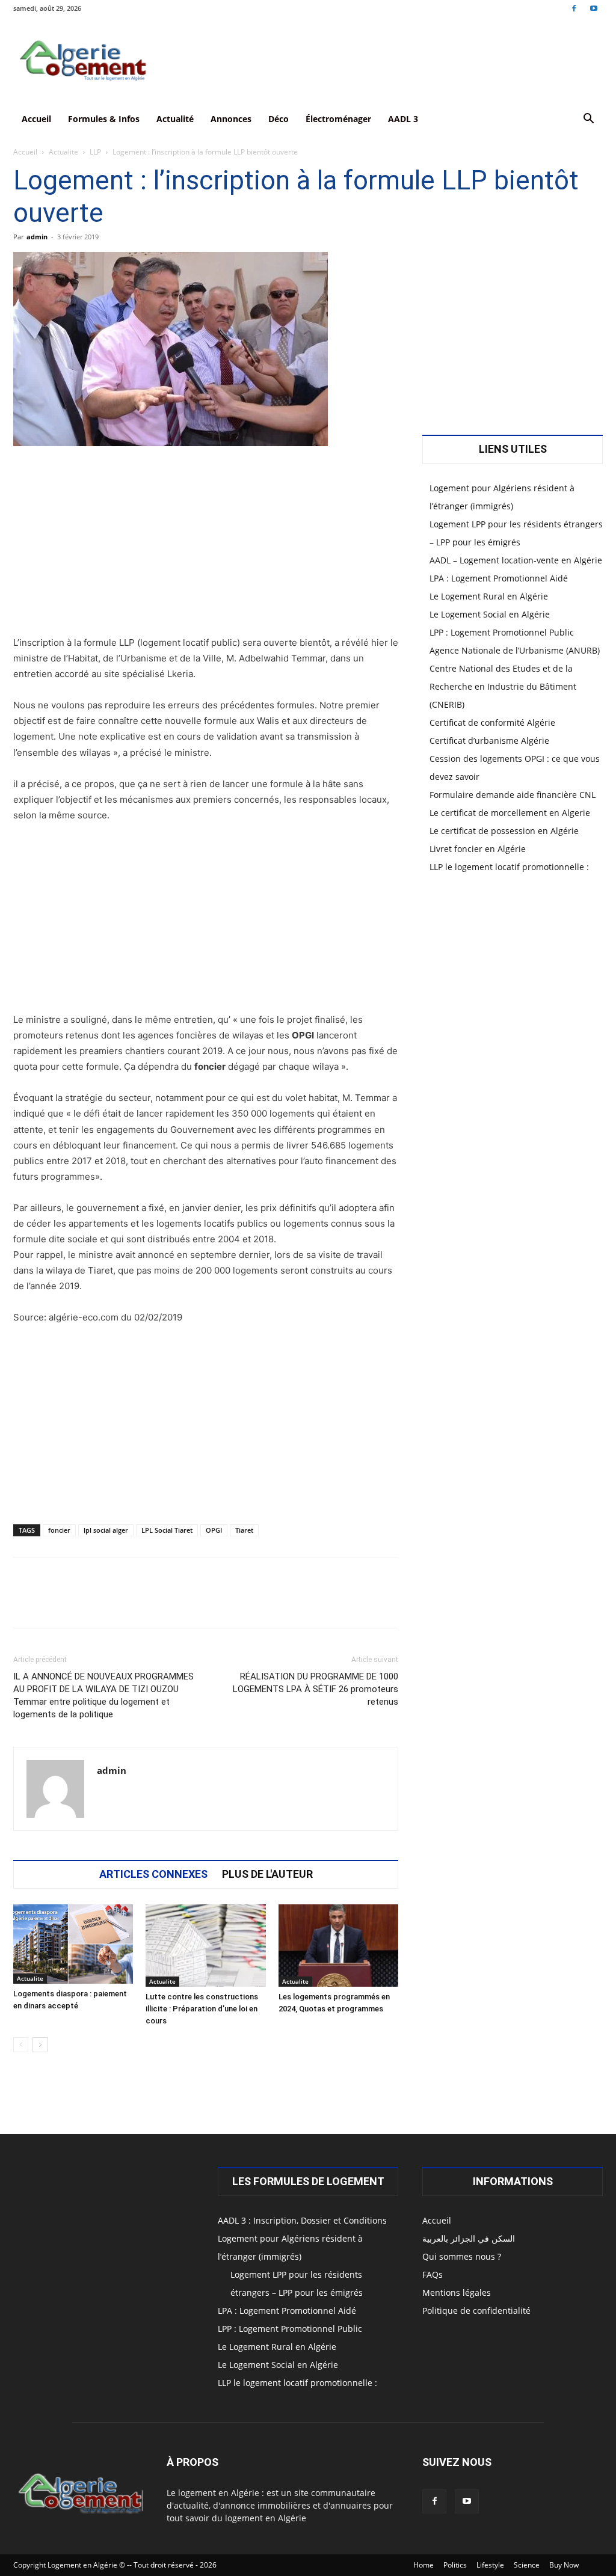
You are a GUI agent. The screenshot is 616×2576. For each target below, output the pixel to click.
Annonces (231, 119)
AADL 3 (403, 119)
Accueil (36, 119)
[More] (385, 1603)
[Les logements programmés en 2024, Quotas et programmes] (338, 1946)
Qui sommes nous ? (462, 2256)
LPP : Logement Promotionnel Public (502, 632)
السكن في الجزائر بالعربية (469, 2238)
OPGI (214, 1530)
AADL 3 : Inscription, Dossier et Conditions (302, 2220)
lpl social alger (106, 1530)
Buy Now (564, 2565)
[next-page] (40, 2045)
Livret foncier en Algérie (478, 849)
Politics (455, 2565)
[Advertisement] (206, 546)
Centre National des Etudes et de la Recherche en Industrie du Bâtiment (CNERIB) (503, 686)
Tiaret (244, 1530)
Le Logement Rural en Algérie (489, 596)
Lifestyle (490, 2565)
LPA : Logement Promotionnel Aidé (499, 578)
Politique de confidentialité (476, 2311)
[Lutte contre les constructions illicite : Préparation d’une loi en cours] (205, 1946)
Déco (279, 119)
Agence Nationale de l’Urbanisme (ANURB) (515, 650)
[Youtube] (594, 8)
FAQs (433, 2274)
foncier (59, 1530)
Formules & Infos (104, 119)
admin (37, 237)
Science (527, 2565)
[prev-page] (21, 2045)
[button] (588, 120)
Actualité (175, 119)
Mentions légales (457, 2292)
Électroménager (338, 119)
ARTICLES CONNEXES (153, 1874)
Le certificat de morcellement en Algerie (510, 813)
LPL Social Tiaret (167, 1530)
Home (423, 2565)
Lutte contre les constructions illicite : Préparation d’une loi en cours (202, 2009)
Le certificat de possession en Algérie (504, 831)
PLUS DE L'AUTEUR (267, 1874)
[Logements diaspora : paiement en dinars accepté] (73, 1944)
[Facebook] (574, 8)
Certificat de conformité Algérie (492, 722)
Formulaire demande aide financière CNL (513, 795)
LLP (95, 152)
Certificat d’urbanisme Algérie (489, 741)
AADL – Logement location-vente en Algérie (516, 560)
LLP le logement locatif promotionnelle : (509, 867)
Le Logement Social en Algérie (490, 614)
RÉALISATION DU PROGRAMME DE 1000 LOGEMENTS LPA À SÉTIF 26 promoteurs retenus (316, 1689)
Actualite (63, 152)
